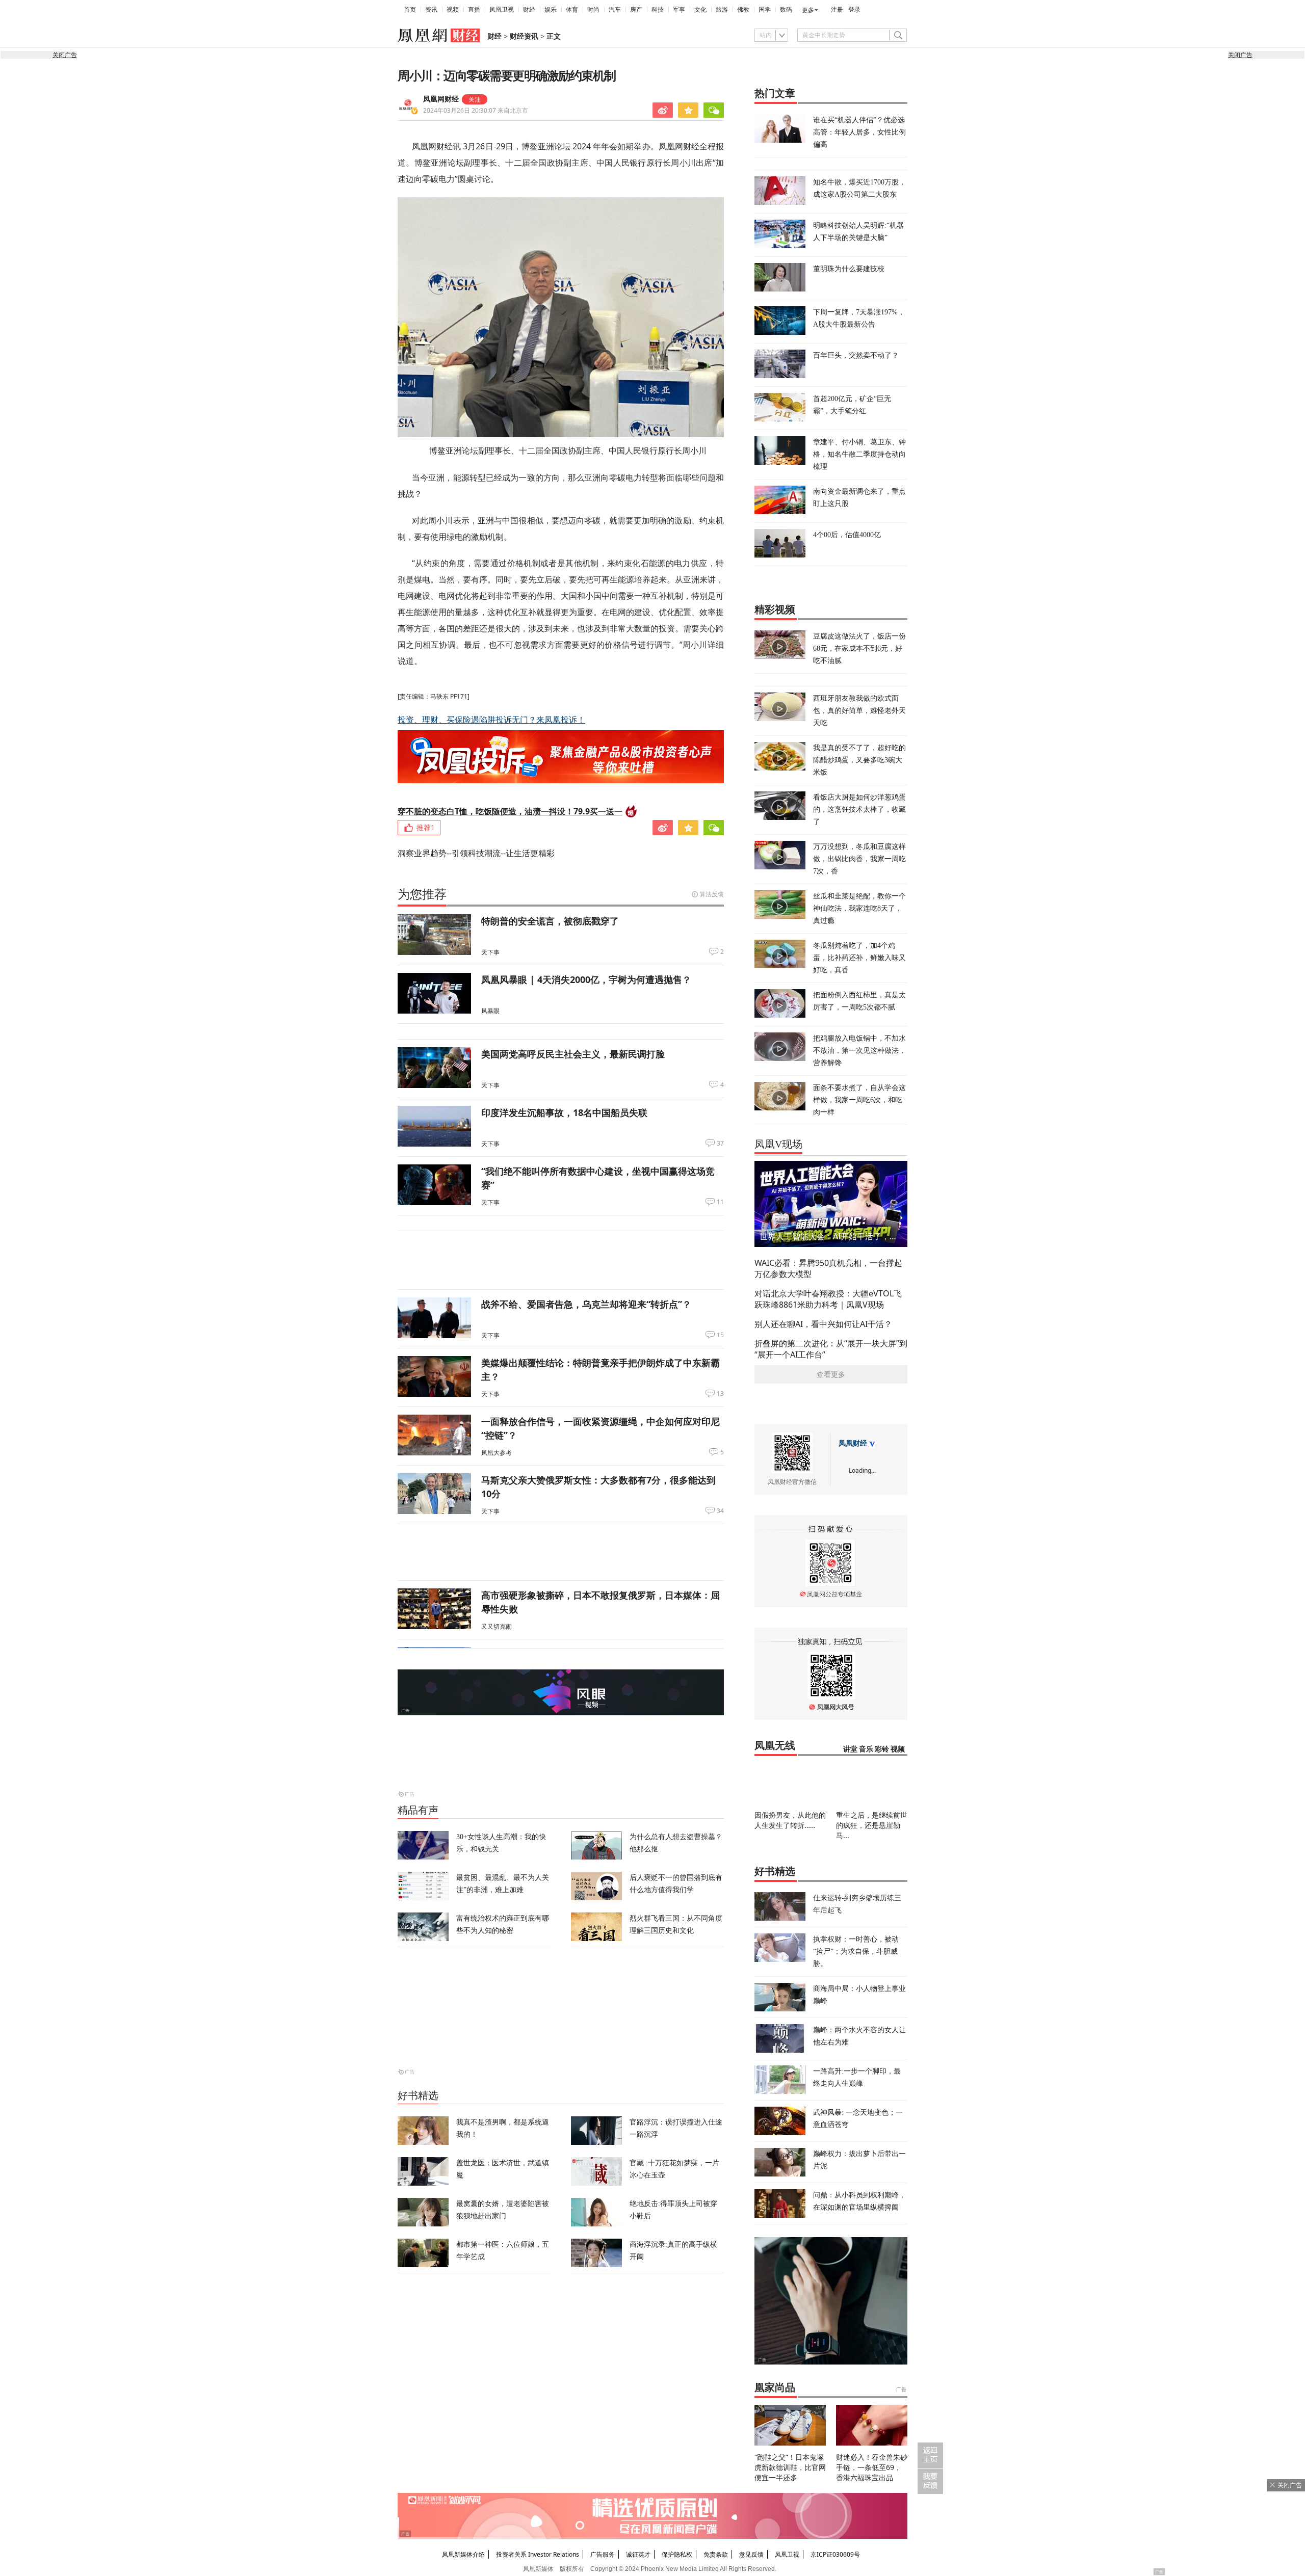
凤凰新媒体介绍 (463, 2554)
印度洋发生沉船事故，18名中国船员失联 (564, 1112)
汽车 (615, 10)
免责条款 (716, 2554)
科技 (658, 10)
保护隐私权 (677, 2554)
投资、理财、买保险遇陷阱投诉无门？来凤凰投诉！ (491, 720)
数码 (786, 10)
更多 (808, 10)
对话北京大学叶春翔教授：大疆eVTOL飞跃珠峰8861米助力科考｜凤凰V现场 (828, 1299)
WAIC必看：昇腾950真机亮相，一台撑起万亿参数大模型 (828, 1268)
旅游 (722, 10)
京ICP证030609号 (835, 2554)
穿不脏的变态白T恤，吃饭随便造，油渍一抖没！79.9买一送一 (510, 811)
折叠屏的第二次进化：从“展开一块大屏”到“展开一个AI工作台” (831, 1349)
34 (720, 1511)
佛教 (743, 10)
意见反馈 (751, 2554)
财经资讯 (524, 36)
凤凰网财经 (441, 99)
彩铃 (882, 1749)
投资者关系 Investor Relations (538, 2554)
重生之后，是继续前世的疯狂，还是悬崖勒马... (872, 1825)
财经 (529, 10)
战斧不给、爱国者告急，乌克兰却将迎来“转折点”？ (586, 1304)
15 (720, 1335)
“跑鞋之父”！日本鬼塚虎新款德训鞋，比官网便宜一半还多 (790, 2467)
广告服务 (603, 2554)
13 (720, 1394)
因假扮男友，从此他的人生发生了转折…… (790, 1820)
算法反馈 (712, 894)
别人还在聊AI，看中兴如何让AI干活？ (823, 1324)
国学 (765, 10)
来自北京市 (476, 110)
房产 (636, 10)
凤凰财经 (853, 1443)
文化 (700, 10)
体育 (572, 10)
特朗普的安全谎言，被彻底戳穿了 (550, 921)
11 (720, 1202)
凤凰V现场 (778, 1144)
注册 (837, 10)
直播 (474, 10)
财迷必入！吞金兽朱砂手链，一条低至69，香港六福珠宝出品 (872, 2467)
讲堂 (850, 1749)
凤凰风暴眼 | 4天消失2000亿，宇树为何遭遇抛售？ (586, 979)
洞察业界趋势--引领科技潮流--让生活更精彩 (476, 853)
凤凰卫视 (502, 10)
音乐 (866, 1749)
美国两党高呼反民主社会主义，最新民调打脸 (573, 1054)
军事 (679, 10)
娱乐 (551, 10)
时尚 (593, 10)
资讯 (431, 10)
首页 (410, 10)
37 (720, 1144)
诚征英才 (638, 2554)
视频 (453, 10)
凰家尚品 (775, 2387)
